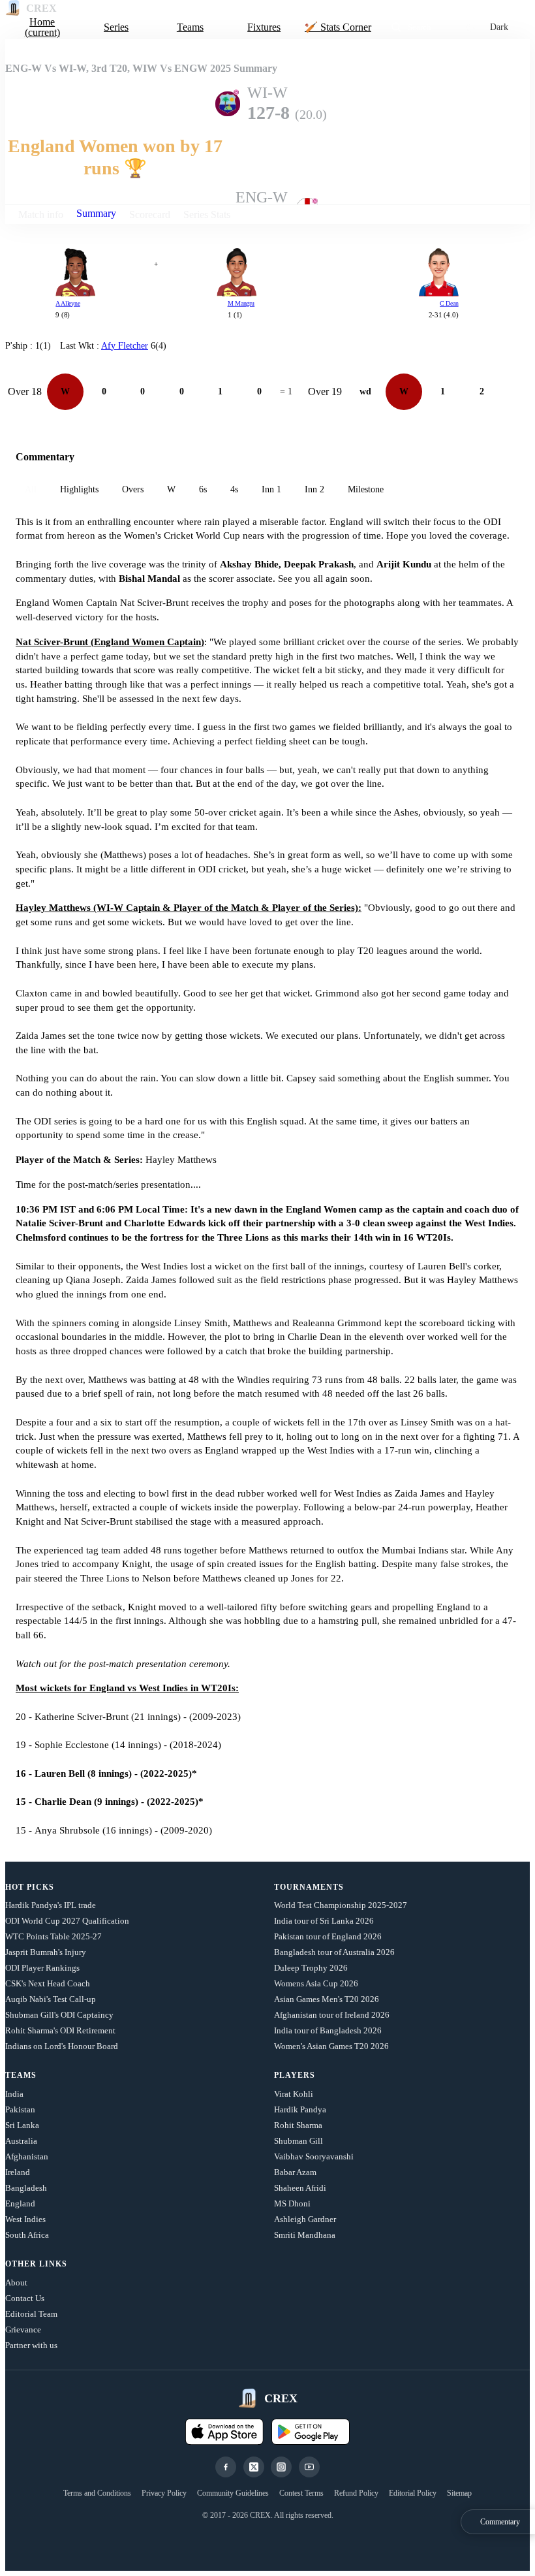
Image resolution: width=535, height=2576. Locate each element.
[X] (254, 2467)
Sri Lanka (22, 2125)
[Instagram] (281, 2467)
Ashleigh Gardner (305, 2219)
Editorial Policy (413, 2493)
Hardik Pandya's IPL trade (51, 1905)
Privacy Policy (164, 2493)
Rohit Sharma (298, 2125)
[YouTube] (309, 2467)
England (20, 2203)
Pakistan (20, 2109)
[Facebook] (226, 2467)
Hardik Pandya (300, 2109)
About (16, 2282)
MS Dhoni (292, 2203)
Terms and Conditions (97, 2493)
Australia (21, 2141)
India (14, 2094)
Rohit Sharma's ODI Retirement (60, 2030)
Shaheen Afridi (300, 2188)
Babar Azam (295, 2172)
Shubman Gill (298, 2141)
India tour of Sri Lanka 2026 (324, 1921)
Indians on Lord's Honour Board (62, 2046)
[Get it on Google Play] (311, 2432)
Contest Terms (301, 2493)
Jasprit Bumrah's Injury (46, 1952)
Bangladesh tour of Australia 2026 (334, 1952)
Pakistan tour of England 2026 (328, 1936)
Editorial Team (31, 2314)
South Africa (27, 2235)
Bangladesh (26, 2188)
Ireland (18, 2172)
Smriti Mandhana (305, 2235)
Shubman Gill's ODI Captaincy (59, 2015)
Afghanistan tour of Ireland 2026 (332, 2015)
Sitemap (459, 2493)
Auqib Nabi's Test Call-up (51, 1999)
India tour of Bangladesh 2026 (328, 2030)
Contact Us (25, 2298)
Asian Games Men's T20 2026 (327, 1999)
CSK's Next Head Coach (48, 1983)
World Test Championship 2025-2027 (341, 1905)
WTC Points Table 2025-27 (53, 1936)
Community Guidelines (233, 2493)
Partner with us (31, 2345)
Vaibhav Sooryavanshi (314, 2156)
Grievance (23, 2330)
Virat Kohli (294, 2094)
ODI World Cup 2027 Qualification (67, 1921)
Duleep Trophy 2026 (311, 1968)
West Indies (25, 2219)
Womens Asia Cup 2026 (316, 1983)
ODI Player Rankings (42, 1968)
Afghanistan (27, 2156)
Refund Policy (356, 2493)
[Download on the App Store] (224, 2432)
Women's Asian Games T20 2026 (331, 2046)
